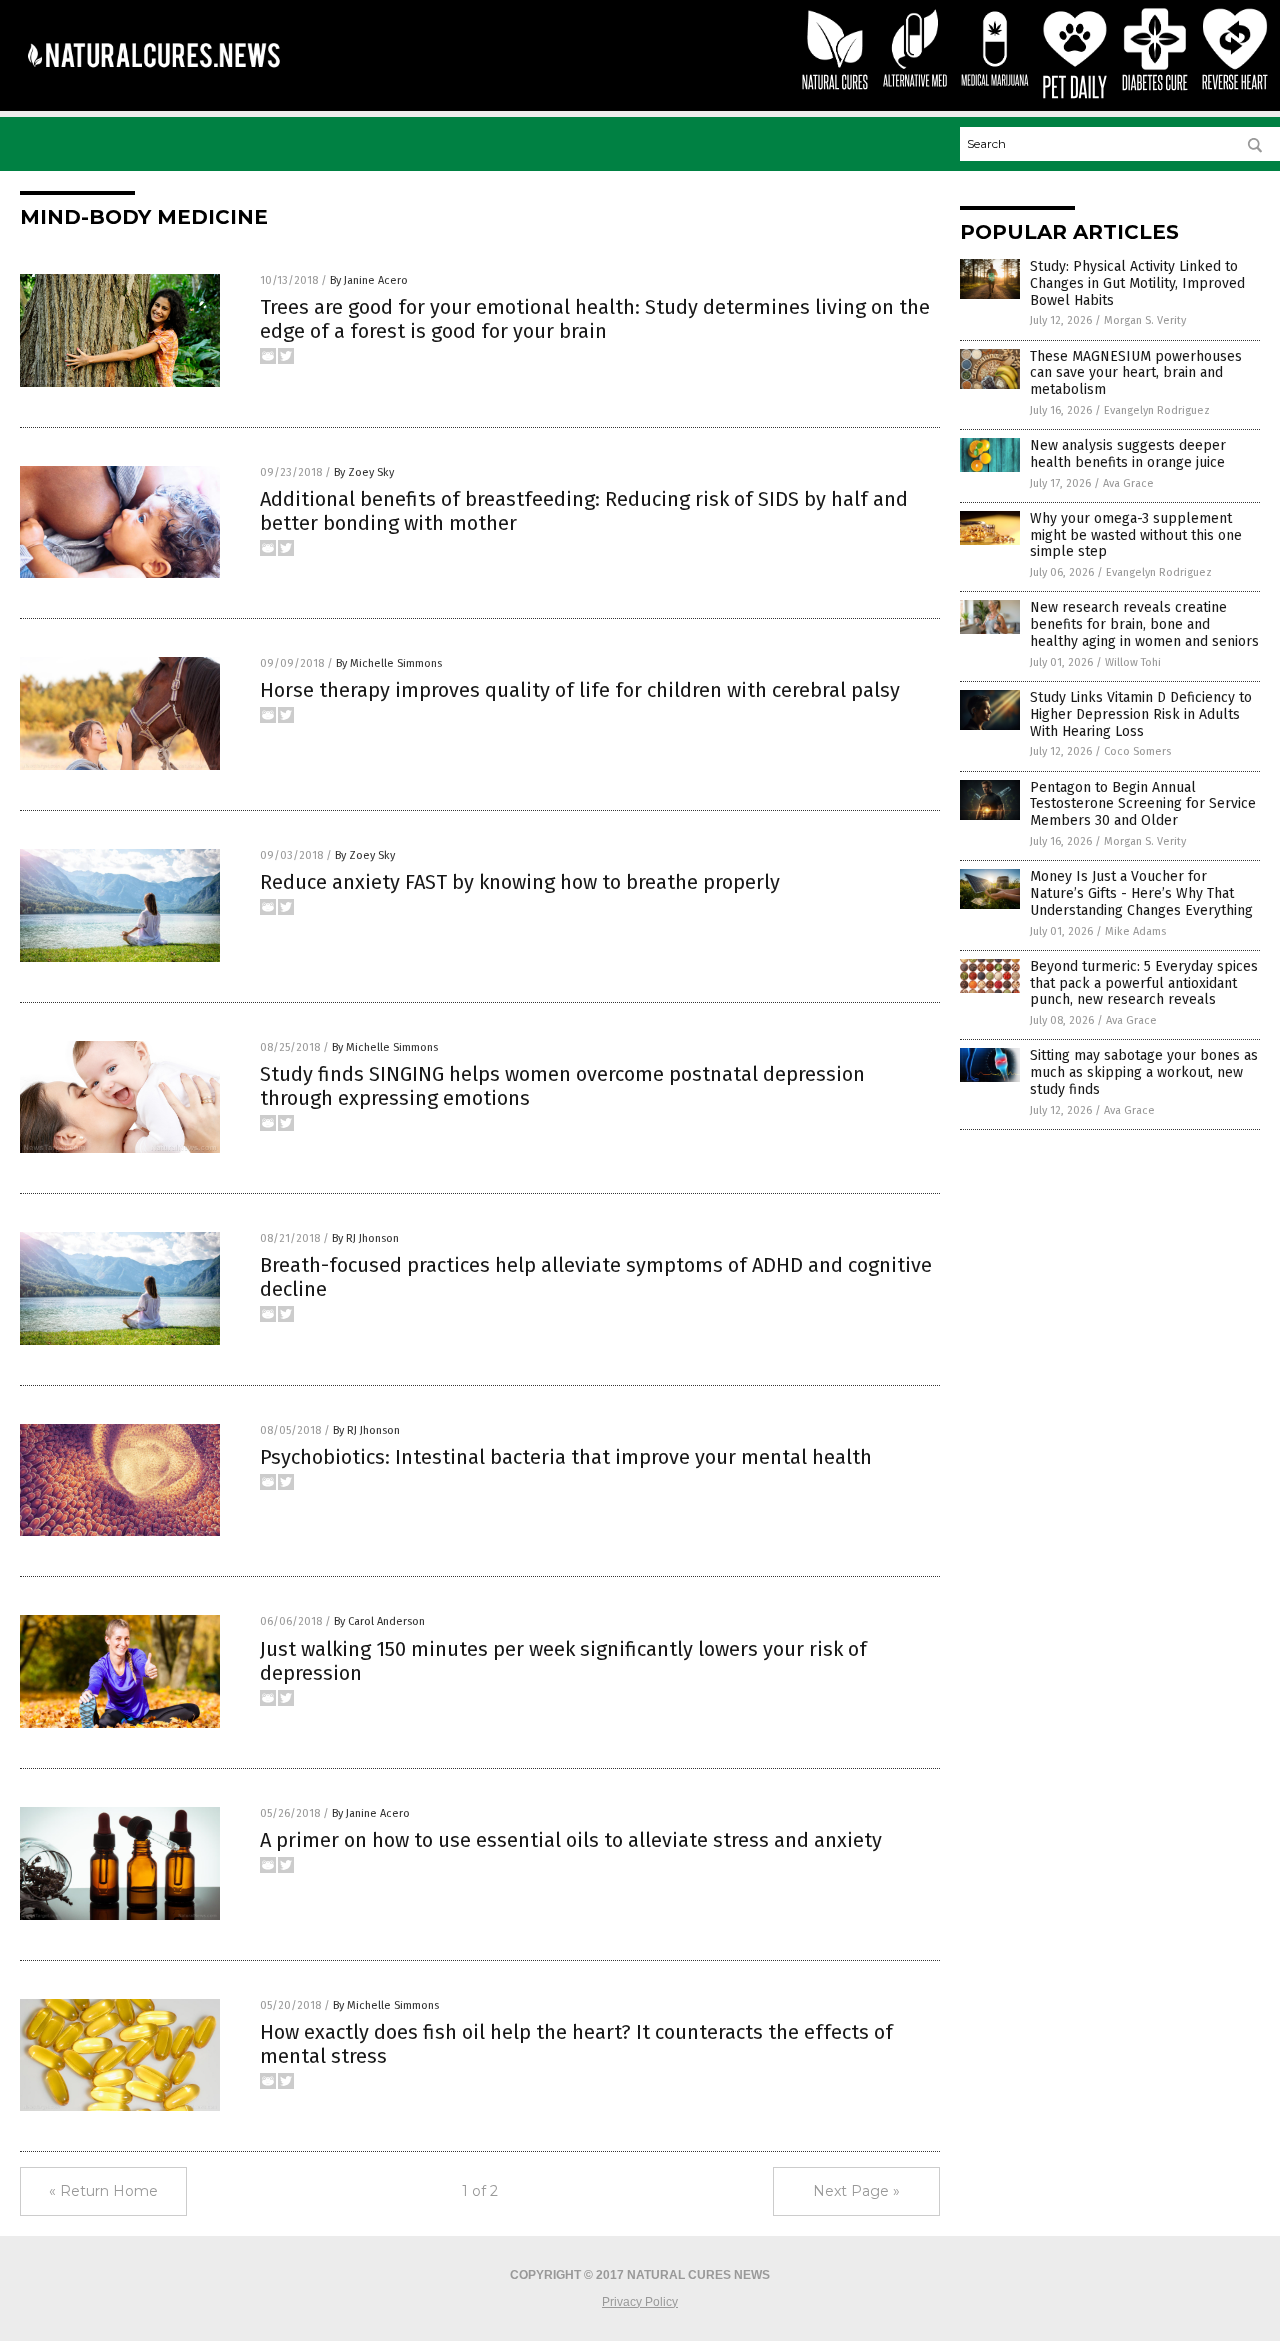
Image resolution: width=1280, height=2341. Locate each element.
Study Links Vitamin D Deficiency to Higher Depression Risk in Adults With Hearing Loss (1141, 714)
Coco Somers (1137, 751)
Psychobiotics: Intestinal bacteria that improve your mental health (566, 1457)
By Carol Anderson (379, 1621)
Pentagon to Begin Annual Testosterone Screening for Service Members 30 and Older (1143, 804)
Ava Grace (1128, 483)
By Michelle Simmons (389, 663)
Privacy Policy (640, 2302)
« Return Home (103, 2191)
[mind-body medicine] (153, 81)
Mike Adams (1135, 931)
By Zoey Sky (364, 472)
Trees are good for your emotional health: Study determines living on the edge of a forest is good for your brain (595, 319)
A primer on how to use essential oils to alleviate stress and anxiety (571, 1840)
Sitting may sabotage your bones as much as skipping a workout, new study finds (1144, 1072)
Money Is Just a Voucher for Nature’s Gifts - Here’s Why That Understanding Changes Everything (1141, 893)
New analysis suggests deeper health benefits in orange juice (1128, 454)
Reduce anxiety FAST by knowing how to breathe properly (520, 882)
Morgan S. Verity (1145, 320)
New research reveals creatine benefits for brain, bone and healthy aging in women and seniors (1144, 624)
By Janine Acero (369, 280)
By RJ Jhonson (365, 1238)
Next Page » (856, 2191)
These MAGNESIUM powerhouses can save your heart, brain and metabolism (1136, 373)
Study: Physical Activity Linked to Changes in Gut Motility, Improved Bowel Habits (1137, 283)
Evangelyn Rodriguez (1157, 410)
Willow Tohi (1133, 662)
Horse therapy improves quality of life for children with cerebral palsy (580, 690)
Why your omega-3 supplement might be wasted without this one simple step (1136, 535)
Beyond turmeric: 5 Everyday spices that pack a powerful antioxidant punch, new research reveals (1144, 983)
